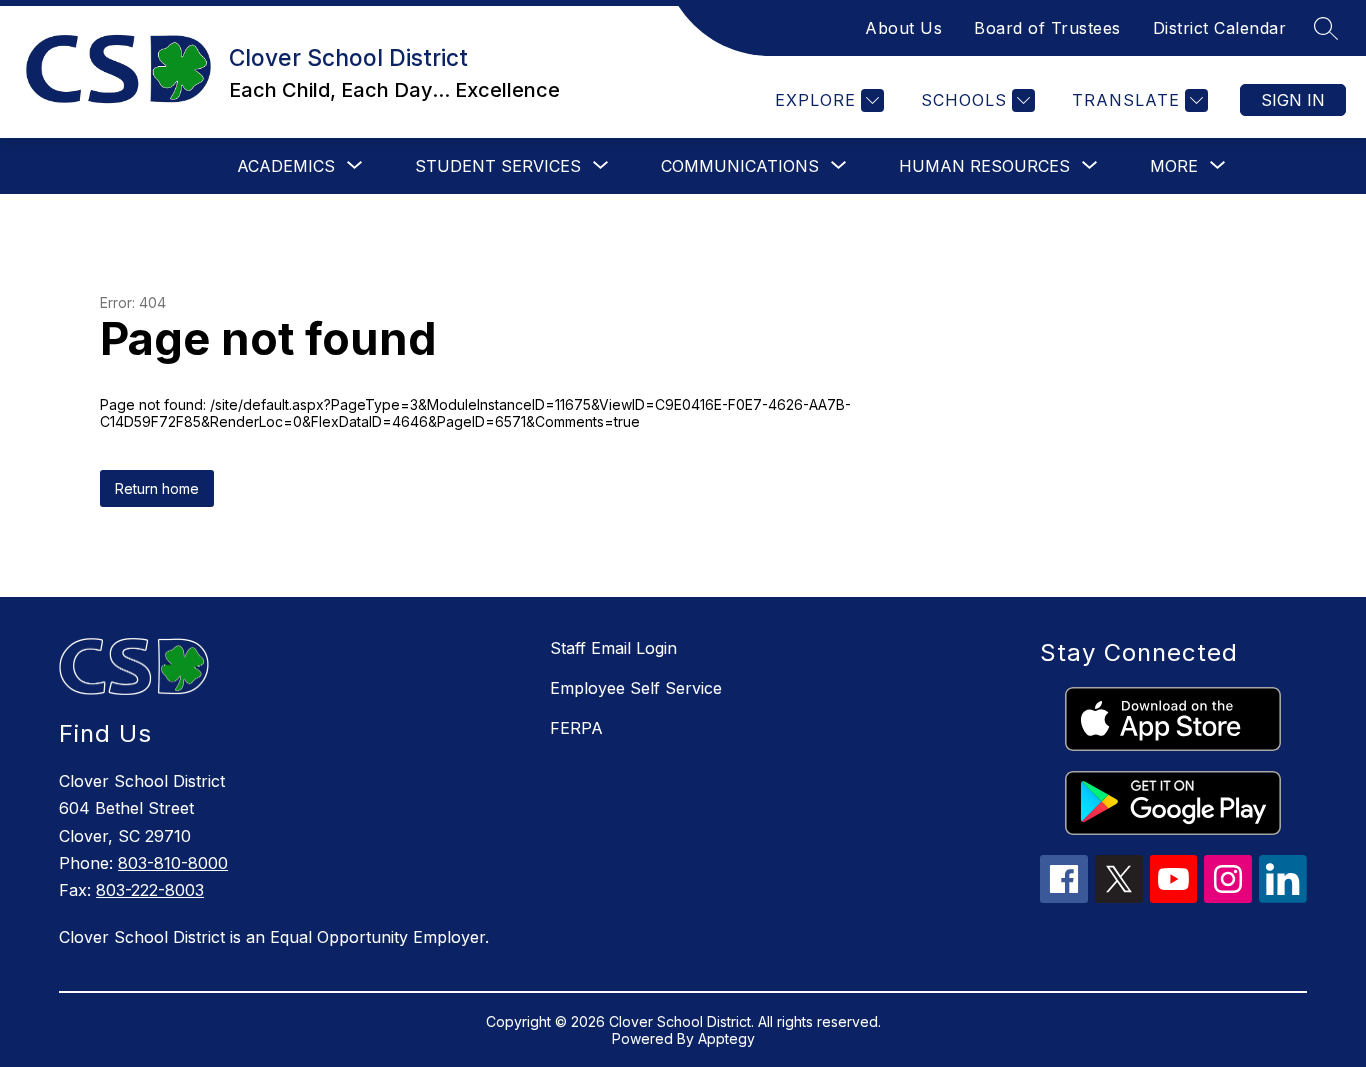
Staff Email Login (613, 648)
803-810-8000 (173, 863)
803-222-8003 (150, 890)
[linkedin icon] (1283, 897)
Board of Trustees (1047, 28)
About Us (903, 28)
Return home (157, 488)
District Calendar (1220, 28)
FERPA (576, 728)
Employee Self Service (636, 688)
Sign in (1293, 100)
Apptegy (726, 1038)
